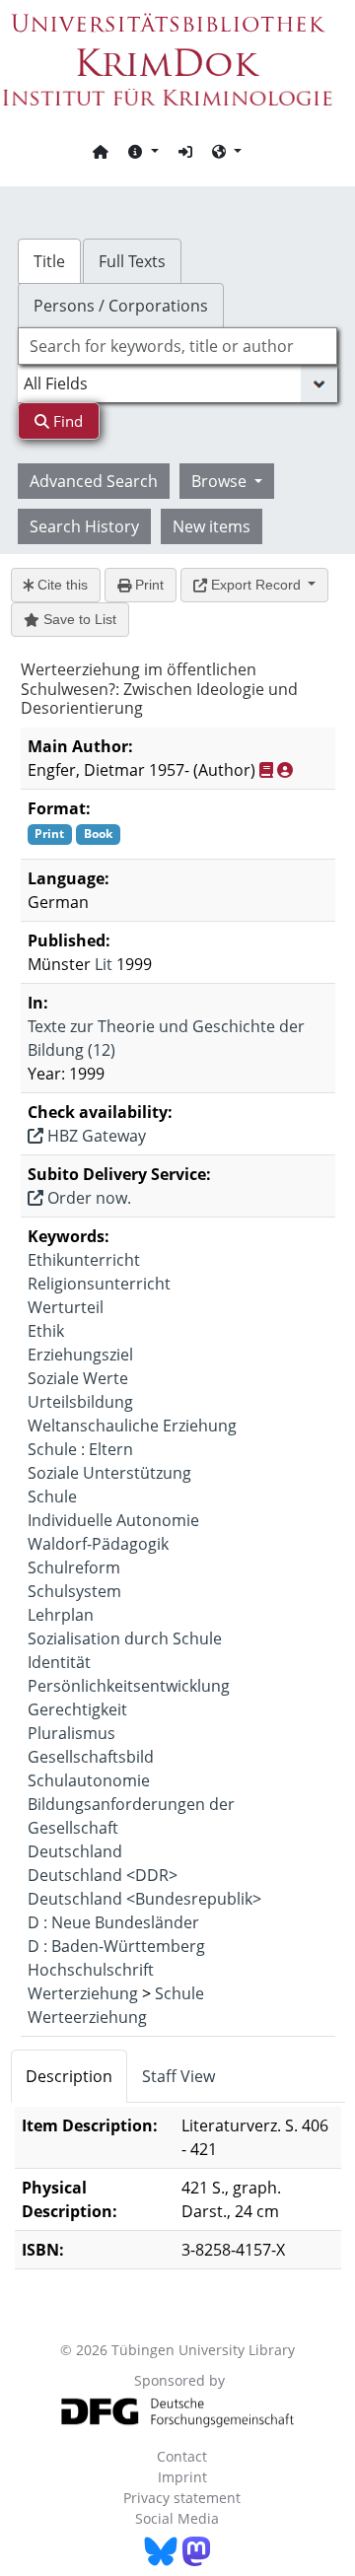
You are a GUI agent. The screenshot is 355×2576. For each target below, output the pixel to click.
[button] (143, 151)
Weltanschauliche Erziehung (132, 1426)
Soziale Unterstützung (109, 1473)
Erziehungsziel (80, 1355)
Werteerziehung (87, 2017)
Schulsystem (74, 1591)
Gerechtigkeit (77, 1709)
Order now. (87, 1198)
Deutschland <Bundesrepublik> (144, 1899)
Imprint (182, 2477)
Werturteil (66, 1307)
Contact (182, 2456)
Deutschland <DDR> (103, 1875)
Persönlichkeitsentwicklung (129, 1686)
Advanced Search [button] (94, 481)
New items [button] (212, 526)
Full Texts (132, 261)
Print (147, 585)
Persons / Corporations (121, 306)
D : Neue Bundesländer (113, 1922)
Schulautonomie (89, 1780)
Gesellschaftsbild (91, 1757)
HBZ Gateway (95, 1136)
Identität (59, 1662)
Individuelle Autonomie (113, 1520)
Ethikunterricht (84, 1260)
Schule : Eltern (80, 1449)
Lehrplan (61, 1615)
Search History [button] (84, 526)
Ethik (46, 1331)
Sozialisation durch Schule (125, 1638)
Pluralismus (71, 1733)
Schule (52, 1497)
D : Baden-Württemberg (116, 1946)
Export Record (256, 585)
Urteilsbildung (80, 1402)
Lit (104, 964)
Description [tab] (69, 2076)
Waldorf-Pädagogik (98, 1544)
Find (66, 421)
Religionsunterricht (99, 1284)
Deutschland (75, 1851)
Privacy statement (182, 2498)
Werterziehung (83, 1993)
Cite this (61, 585)
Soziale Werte (78, 1378)
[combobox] (177, 346)
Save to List (78, 619)
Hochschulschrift (91, 1970)
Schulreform (74, 1567)
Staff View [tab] (178, 2076)
